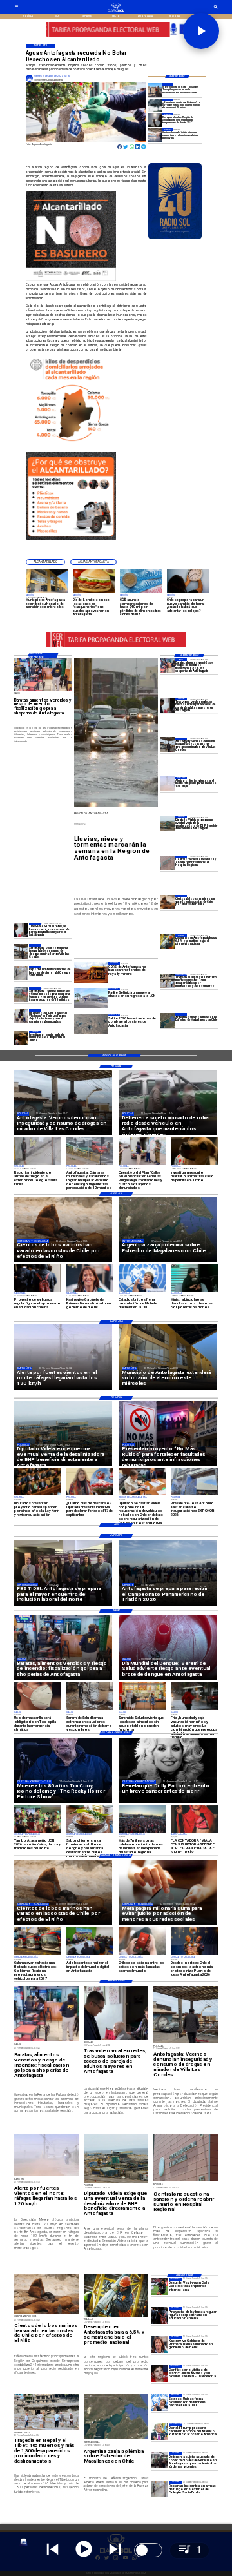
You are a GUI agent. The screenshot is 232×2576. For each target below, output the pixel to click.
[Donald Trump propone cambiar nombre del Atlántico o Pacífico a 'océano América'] (159, 2432)
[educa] (159, 2315)
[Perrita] (22, 1038)
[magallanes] (167, 1020)
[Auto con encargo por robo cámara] (22, 994)
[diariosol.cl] (16, 8)
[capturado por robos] (159, 2461)
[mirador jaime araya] (167, 745)
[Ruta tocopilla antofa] (155, 90)
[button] (45, 562)
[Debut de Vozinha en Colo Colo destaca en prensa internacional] (159, 2286)
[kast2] (159, 2345)
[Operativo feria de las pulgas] (22, 1016)
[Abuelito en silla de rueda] (167, 705)
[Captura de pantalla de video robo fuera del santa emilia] (22, 973)
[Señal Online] (116, 35)
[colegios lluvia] (155, 135)
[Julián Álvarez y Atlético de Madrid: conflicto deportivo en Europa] (159, 2374)
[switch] (148, 2550)
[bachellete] (159, 2403)
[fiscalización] (167, 665)
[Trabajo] (167, 941)
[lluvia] (155, 105)
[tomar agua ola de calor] (155, 120)
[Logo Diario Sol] (116, 11)
